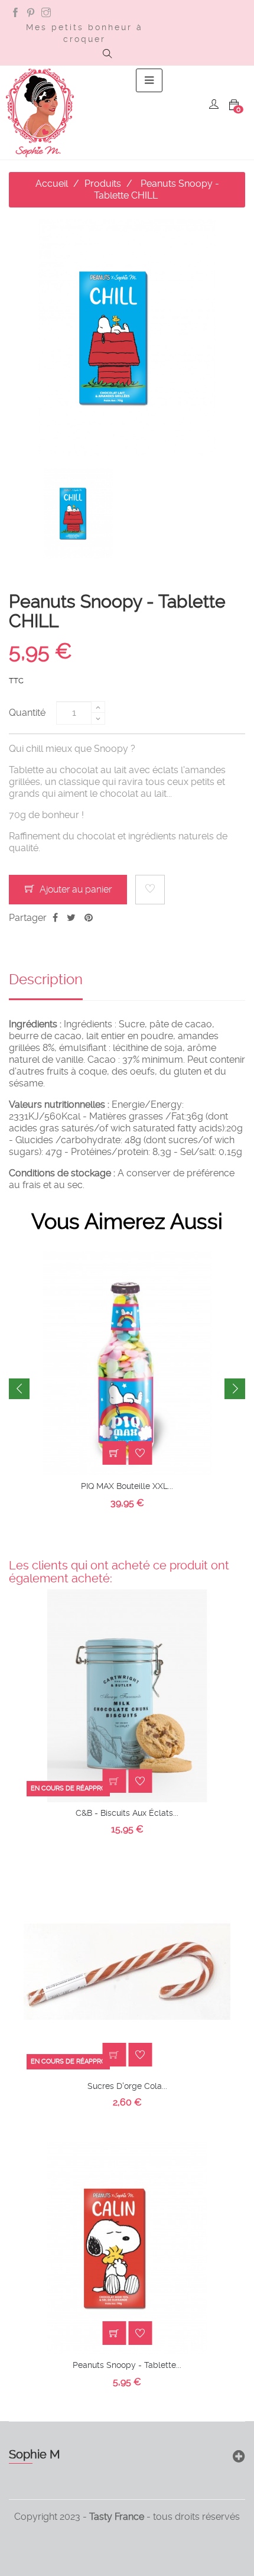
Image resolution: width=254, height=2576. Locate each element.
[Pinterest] (31, 14)
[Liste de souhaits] (150, 890)
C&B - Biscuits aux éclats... (127, 1813)
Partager (55, 918)
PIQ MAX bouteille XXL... (127, 1486)
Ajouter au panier (74, 889)
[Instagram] (46, 14)
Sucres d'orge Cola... (127, 2086)
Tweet (71, 918)
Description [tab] (46, 979)
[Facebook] (15, 14)
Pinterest (89, 918)
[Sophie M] (40, 113)
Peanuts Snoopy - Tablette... (127, 2365)
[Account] (214, 106)
